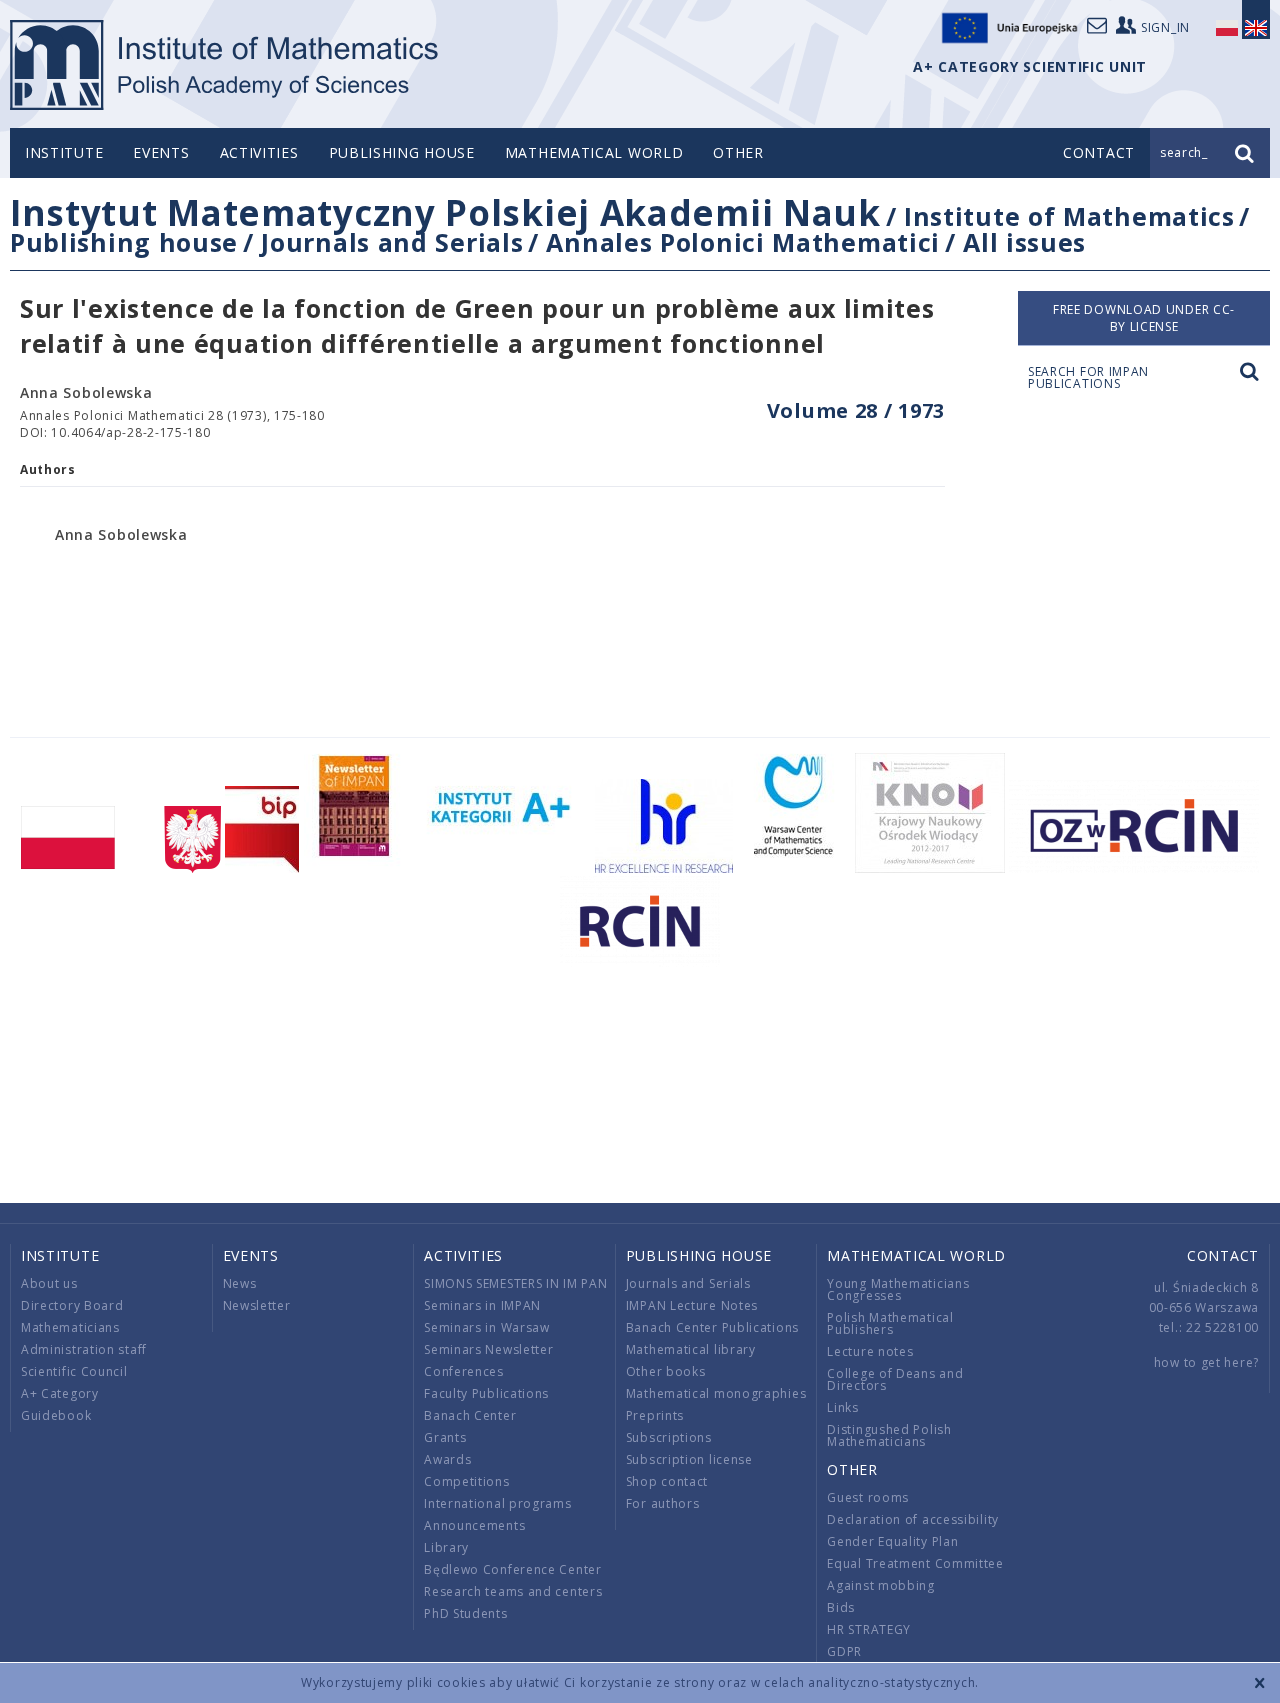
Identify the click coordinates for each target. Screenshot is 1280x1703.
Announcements (474, 1525)
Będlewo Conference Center (513, 1569)
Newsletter (257, 1305)
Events (161, 152)
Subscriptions (669, 1437)
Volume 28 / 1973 (856, 410)
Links (843, 1407)
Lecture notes (870, 1351)
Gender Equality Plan (892, 1541)
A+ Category (60, 1393)
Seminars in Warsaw (487, 1327)
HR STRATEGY (869, 1629)
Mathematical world (594, 152)
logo (225, 65)
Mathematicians (70, 1327)
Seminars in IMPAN (482, 1305)
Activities (259, 152)
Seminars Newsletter (488, 1349)
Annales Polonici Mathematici (743, 242)
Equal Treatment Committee (915, 1563)
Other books (666, 1371)
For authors (663, 1503)
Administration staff (84, 1349)
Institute (64, 152)
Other (738, 152)
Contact (1223, 1255)
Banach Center (470, 1415)
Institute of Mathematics (1069, 216)
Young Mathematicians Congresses (898, 1289)
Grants (445, 1437)
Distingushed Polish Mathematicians (889, 1435)
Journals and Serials (392, 242)
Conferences (464, 1371)
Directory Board (72, 1305)
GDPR (844, 1651)
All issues (1024, 242)
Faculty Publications (486, 1393)
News (240, 1283)
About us (49, 1283)
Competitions (466, 1481)
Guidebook (56, 1415)
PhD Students (465, 1613)
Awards (447, 1459)
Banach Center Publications (712, 1327)
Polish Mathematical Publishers (890, 1323)
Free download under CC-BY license (1144, 318)
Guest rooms (868, 1497)
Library (446, 1547)
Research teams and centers (513, 1591)
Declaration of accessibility (913, 1519)
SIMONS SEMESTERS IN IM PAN (515, 1283)
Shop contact (667, 1481)
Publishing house (402, 152)
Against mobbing (881, 1585)
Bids (841, 1607)
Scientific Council (74, 1371)
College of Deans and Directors (895, 1379)
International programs (497, 1503)
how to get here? (1206, 1362)
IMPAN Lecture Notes (692, 1305)
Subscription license (689, 1459)
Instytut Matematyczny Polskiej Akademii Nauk (445, 212)
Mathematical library (691, 1349)
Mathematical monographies (716, 1393)
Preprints (655, 1415)
